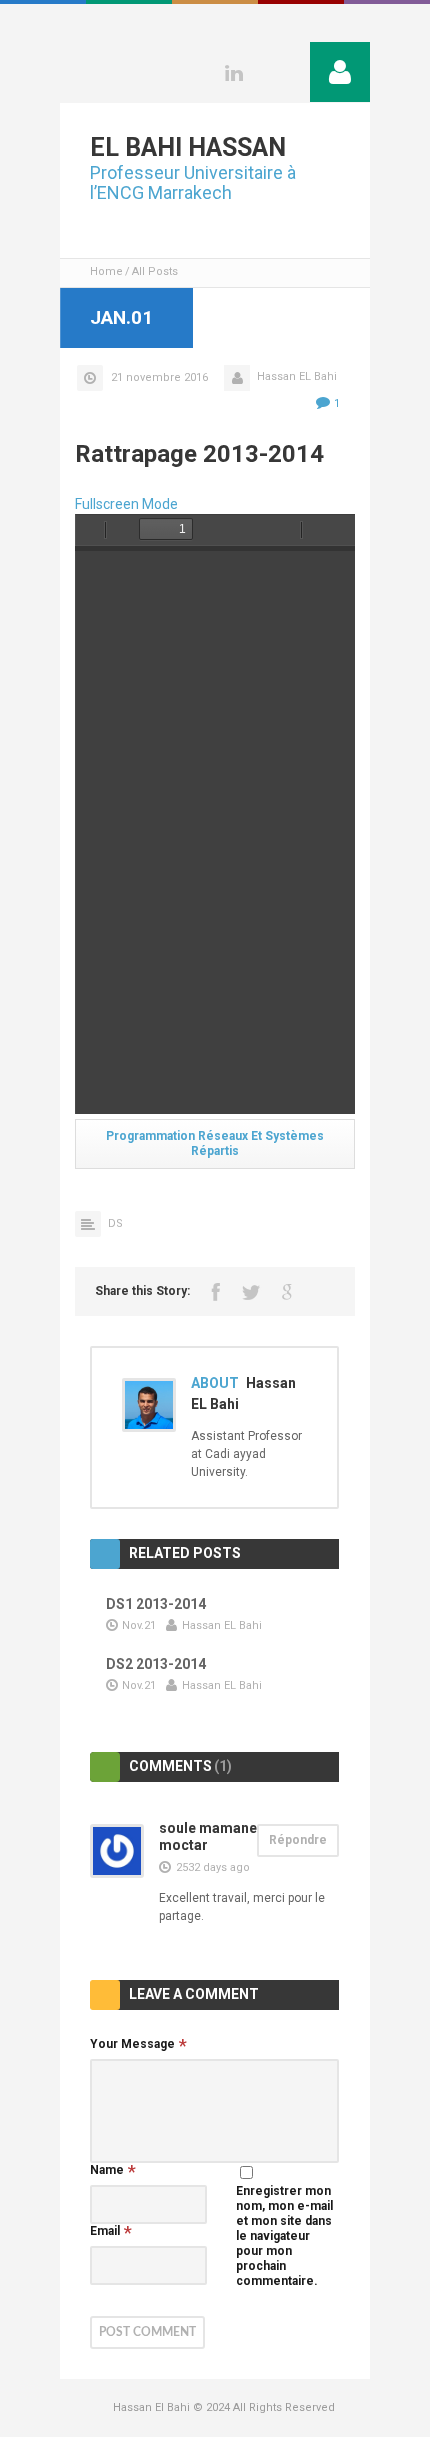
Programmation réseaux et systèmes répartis (215, 1143)
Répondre (298, 1840)
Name (107, 2170)
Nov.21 (139, 1625)
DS (115, 1223)
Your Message (132, 2044)
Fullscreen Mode (126, 504)
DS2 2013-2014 (156, 1664)
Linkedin (234, 73)
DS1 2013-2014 (156, 1604)
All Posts (155, 271)
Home (106, 271)
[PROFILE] (340, 72)
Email (105, 2231)
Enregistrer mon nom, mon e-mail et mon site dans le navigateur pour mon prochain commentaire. (284, 2236)
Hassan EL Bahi (297, 376)
